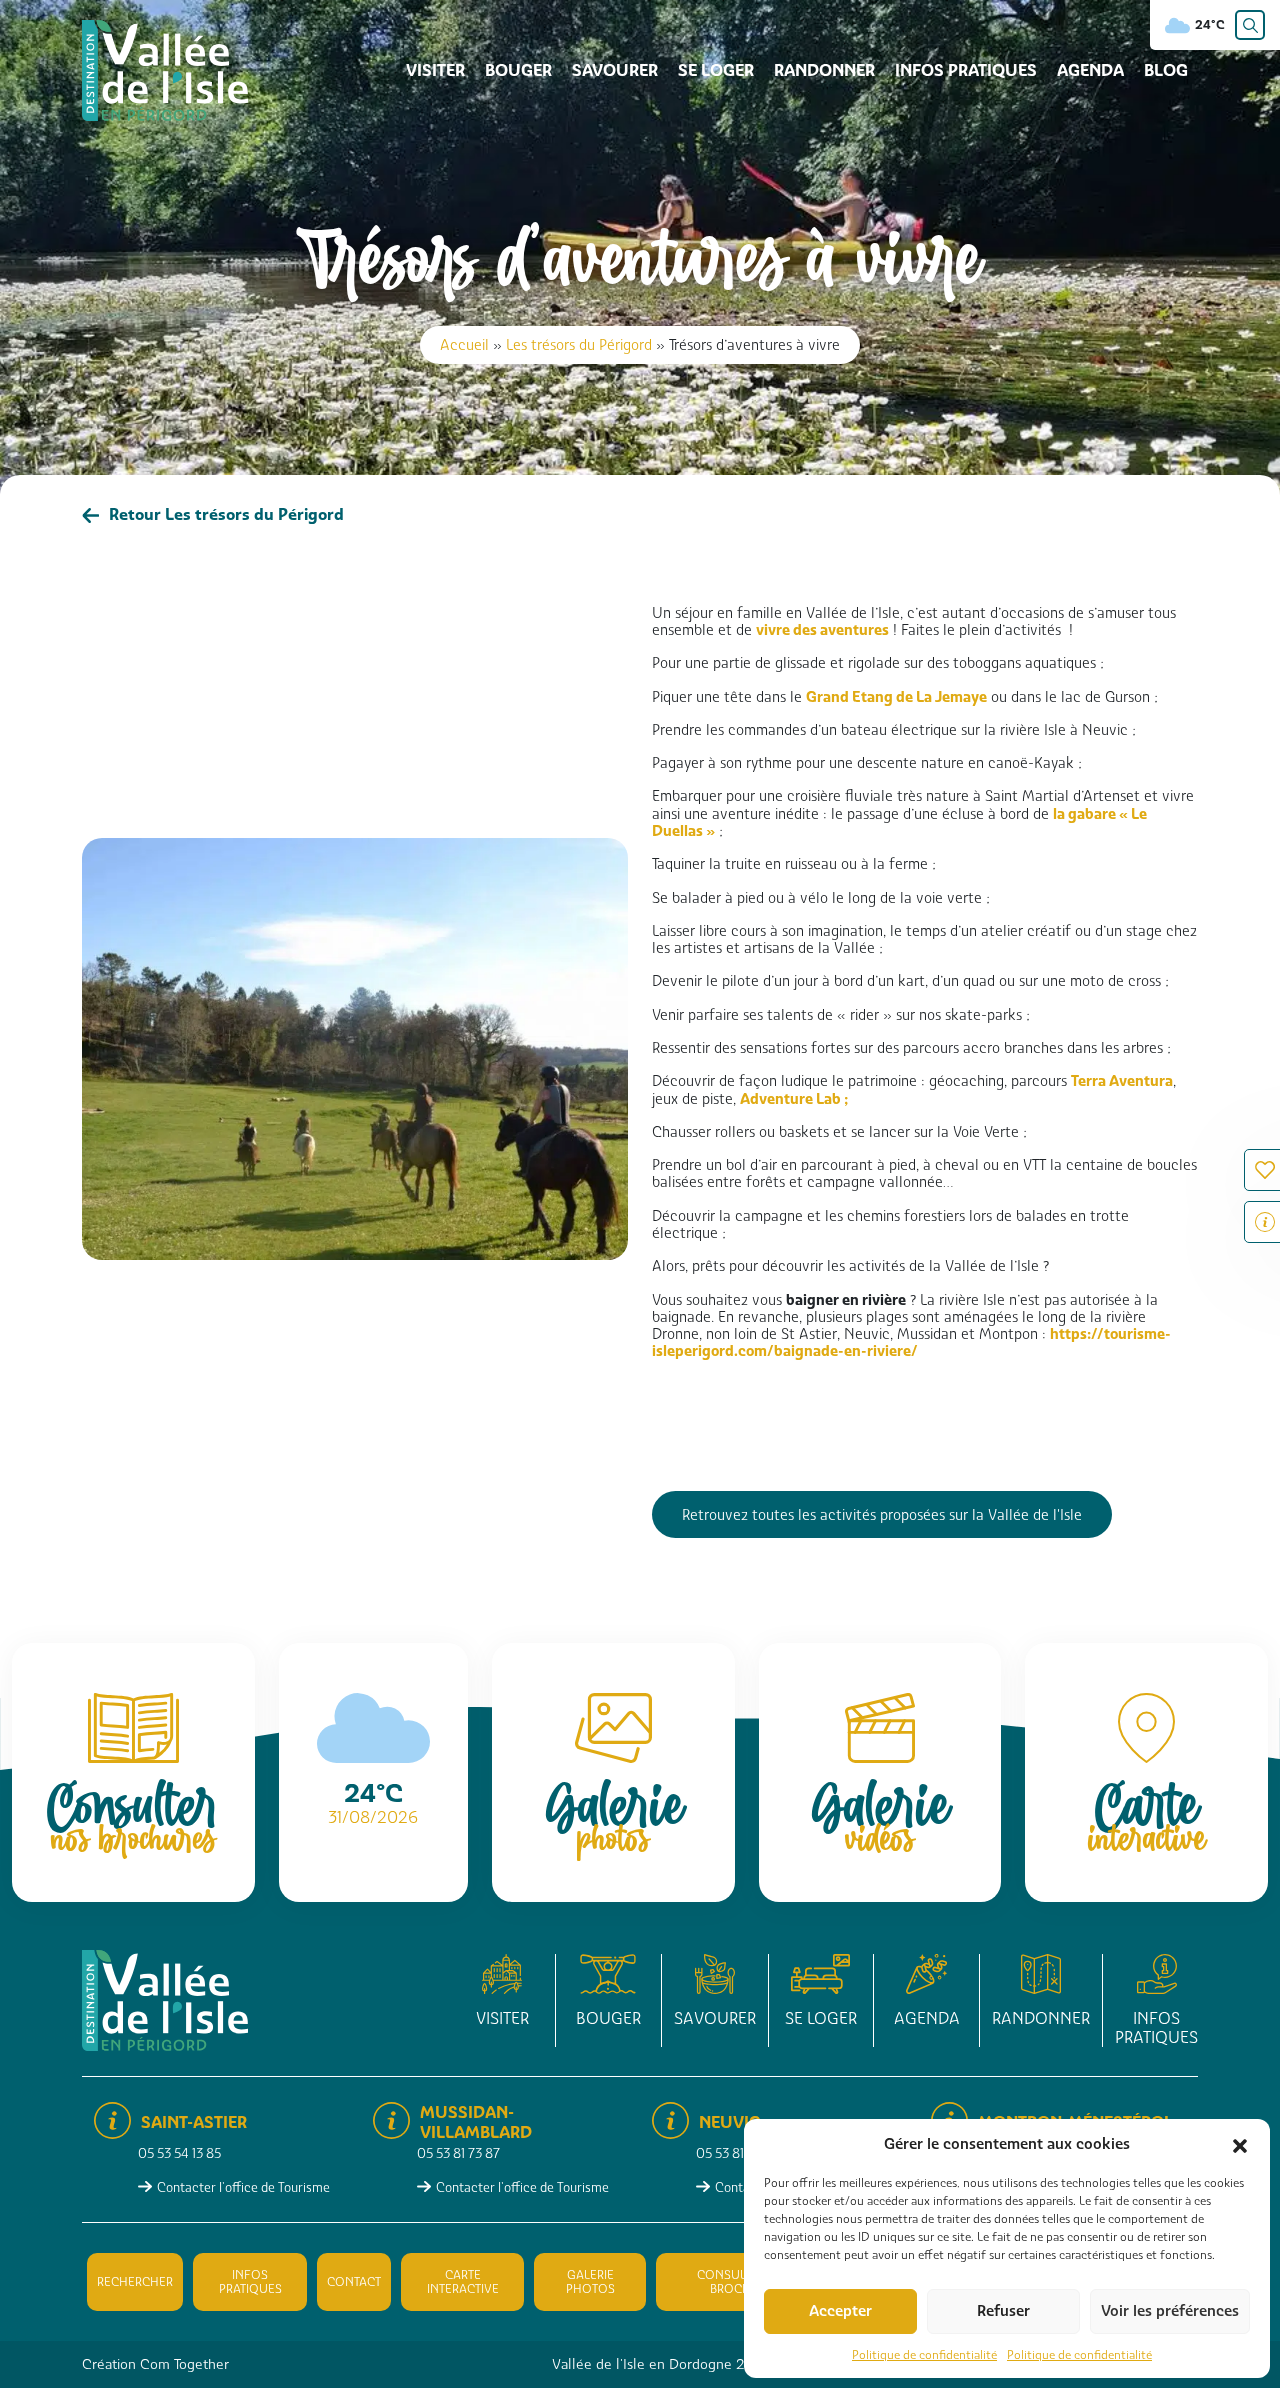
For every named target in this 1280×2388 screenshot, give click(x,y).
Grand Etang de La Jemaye (896, 696)
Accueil (464, 344)
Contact (354, 2282)
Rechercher (135, 2282)
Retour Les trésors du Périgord (226, 514)
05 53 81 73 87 (458, 2153)
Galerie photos (590, 2282)
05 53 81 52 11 (734, 2153)
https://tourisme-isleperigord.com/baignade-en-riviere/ (911, 1342)
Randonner (824, 70)
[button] (1240, 2144)
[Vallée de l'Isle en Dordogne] (165, 69)
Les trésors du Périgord (579, 344)
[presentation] (103, 1282)
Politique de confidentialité (924, 2355)
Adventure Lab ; (794, 1098)
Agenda (1090, 70)
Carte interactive (463, 2282)
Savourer (615, 70)
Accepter (840, 2311)
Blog (1166, 70)
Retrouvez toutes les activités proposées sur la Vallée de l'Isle (882, 1514)
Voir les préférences (1170, 2311)
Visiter (435, 70)
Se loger (716, 70)
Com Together (184, 2364)
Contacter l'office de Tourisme (243, 2187)
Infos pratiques (966, 70)
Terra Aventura (1122, 1080)
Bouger (518, 70)
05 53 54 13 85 (179, 2153)
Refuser (1003, 2311)
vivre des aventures (822, 629)
